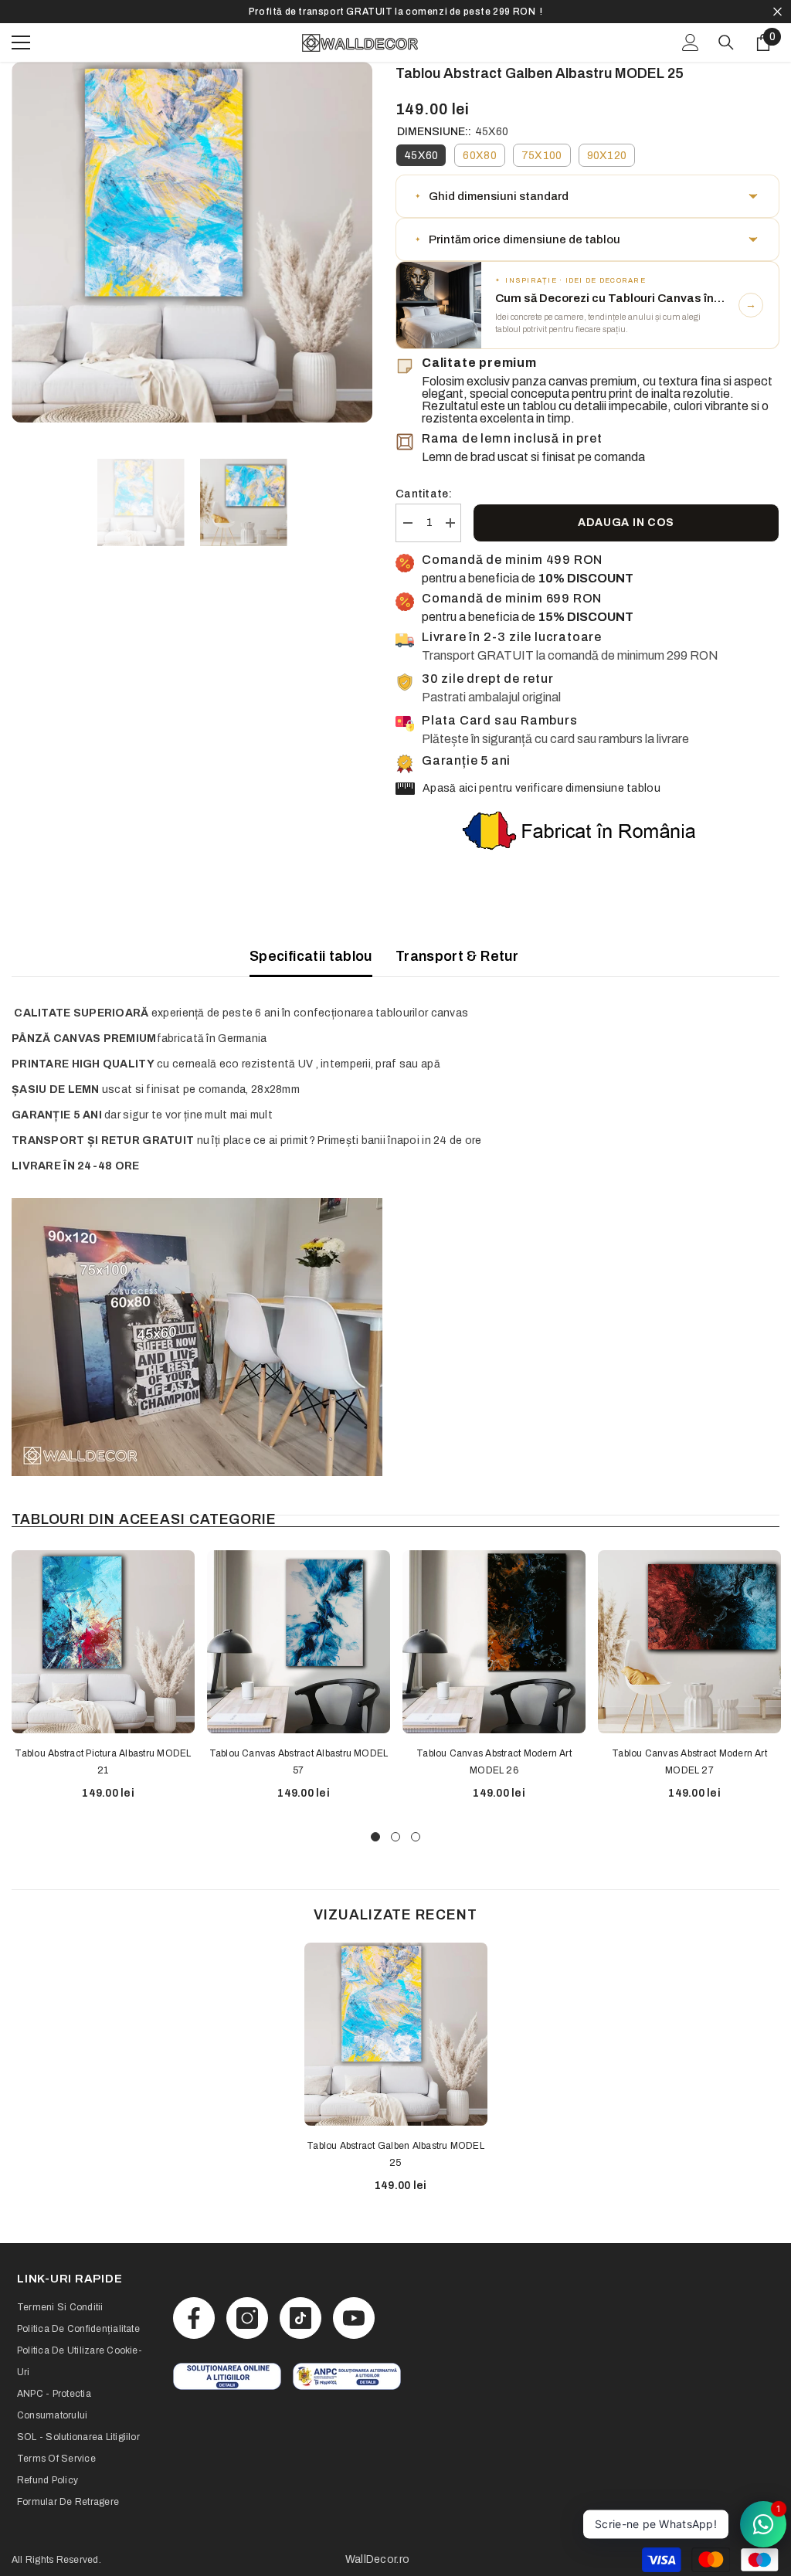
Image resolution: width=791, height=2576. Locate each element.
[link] (227, 2376)
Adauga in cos (626, 523)
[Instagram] (247, 2318)
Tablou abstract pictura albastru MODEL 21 (103, 1762)
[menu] (21, 42)
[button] (587, 196)
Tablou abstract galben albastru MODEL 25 (395, 2154)
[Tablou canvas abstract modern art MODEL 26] (494, 1642)
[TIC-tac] (300, 2318)
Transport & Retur (457, 956)
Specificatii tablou (311, 956)
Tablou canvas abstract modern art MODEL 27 (689, 1762)
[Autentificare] (691, 42)
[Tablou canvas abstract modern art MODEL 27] (689, 1642)
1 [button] (375, 1837)
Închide (777, 12)
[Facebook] (194, 2318)
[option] (395, 12)
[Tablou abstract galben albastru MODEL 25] (396, 2034)
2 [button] (395, 1837)
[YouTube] (354, 2318)
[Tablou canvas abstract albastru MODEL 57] (299, 1642)
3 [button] (416, 1837)
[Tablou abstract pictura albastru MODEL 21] (103, 1642)
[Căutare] (726, 42)
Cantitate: (424, 494)
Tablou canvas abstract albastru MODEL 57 (299, 1762)
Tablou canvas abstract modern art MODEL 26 (494, 1762)
